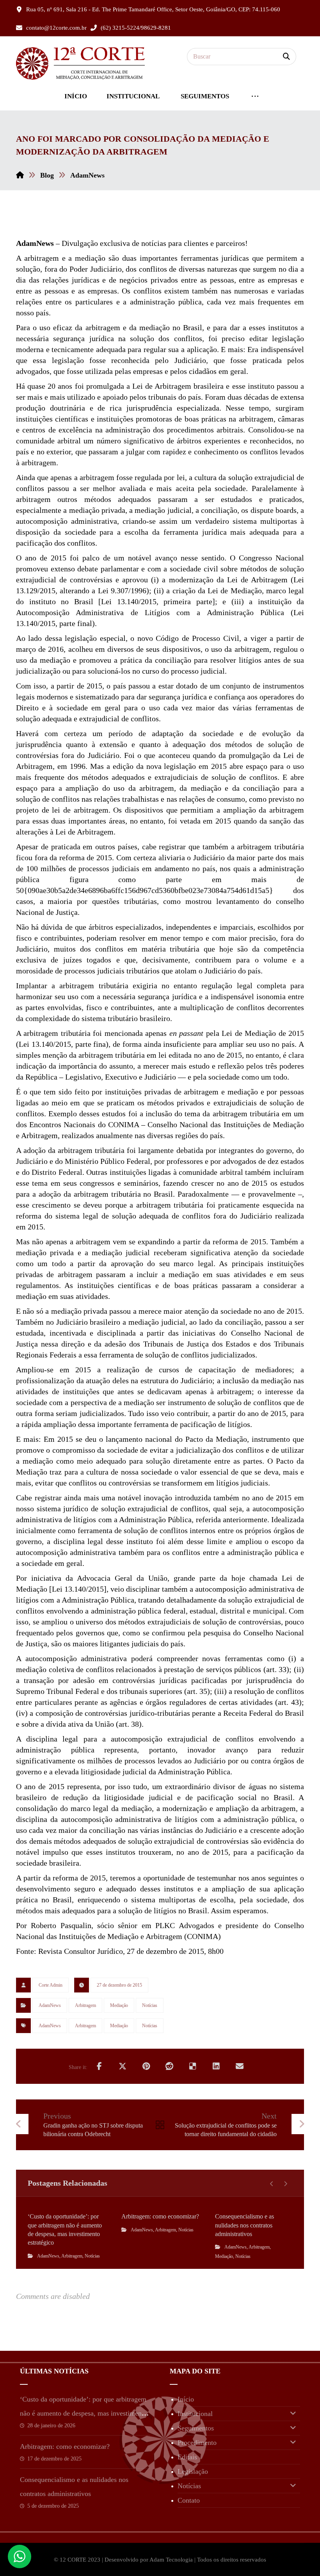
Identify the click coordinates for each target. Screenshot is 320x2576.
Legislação (193, 2471)
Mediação (119, 2005)
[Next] (285, 2184)
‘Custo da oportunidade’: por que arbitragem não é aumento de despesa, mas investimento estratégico (84, 2413)
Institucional (195, 2414)
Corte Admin (51, 1985)
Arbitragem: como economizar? (65, 2446)
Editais (187, 2457)
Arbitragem (85, 2005)
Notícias (150, 2005)
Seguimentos (196, 2428)
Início (186, 2399)
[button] (286, 57)
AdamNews (50, 2005)
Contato (189, 2500)
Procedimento (197, 2443)
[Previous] (272, 2184)
